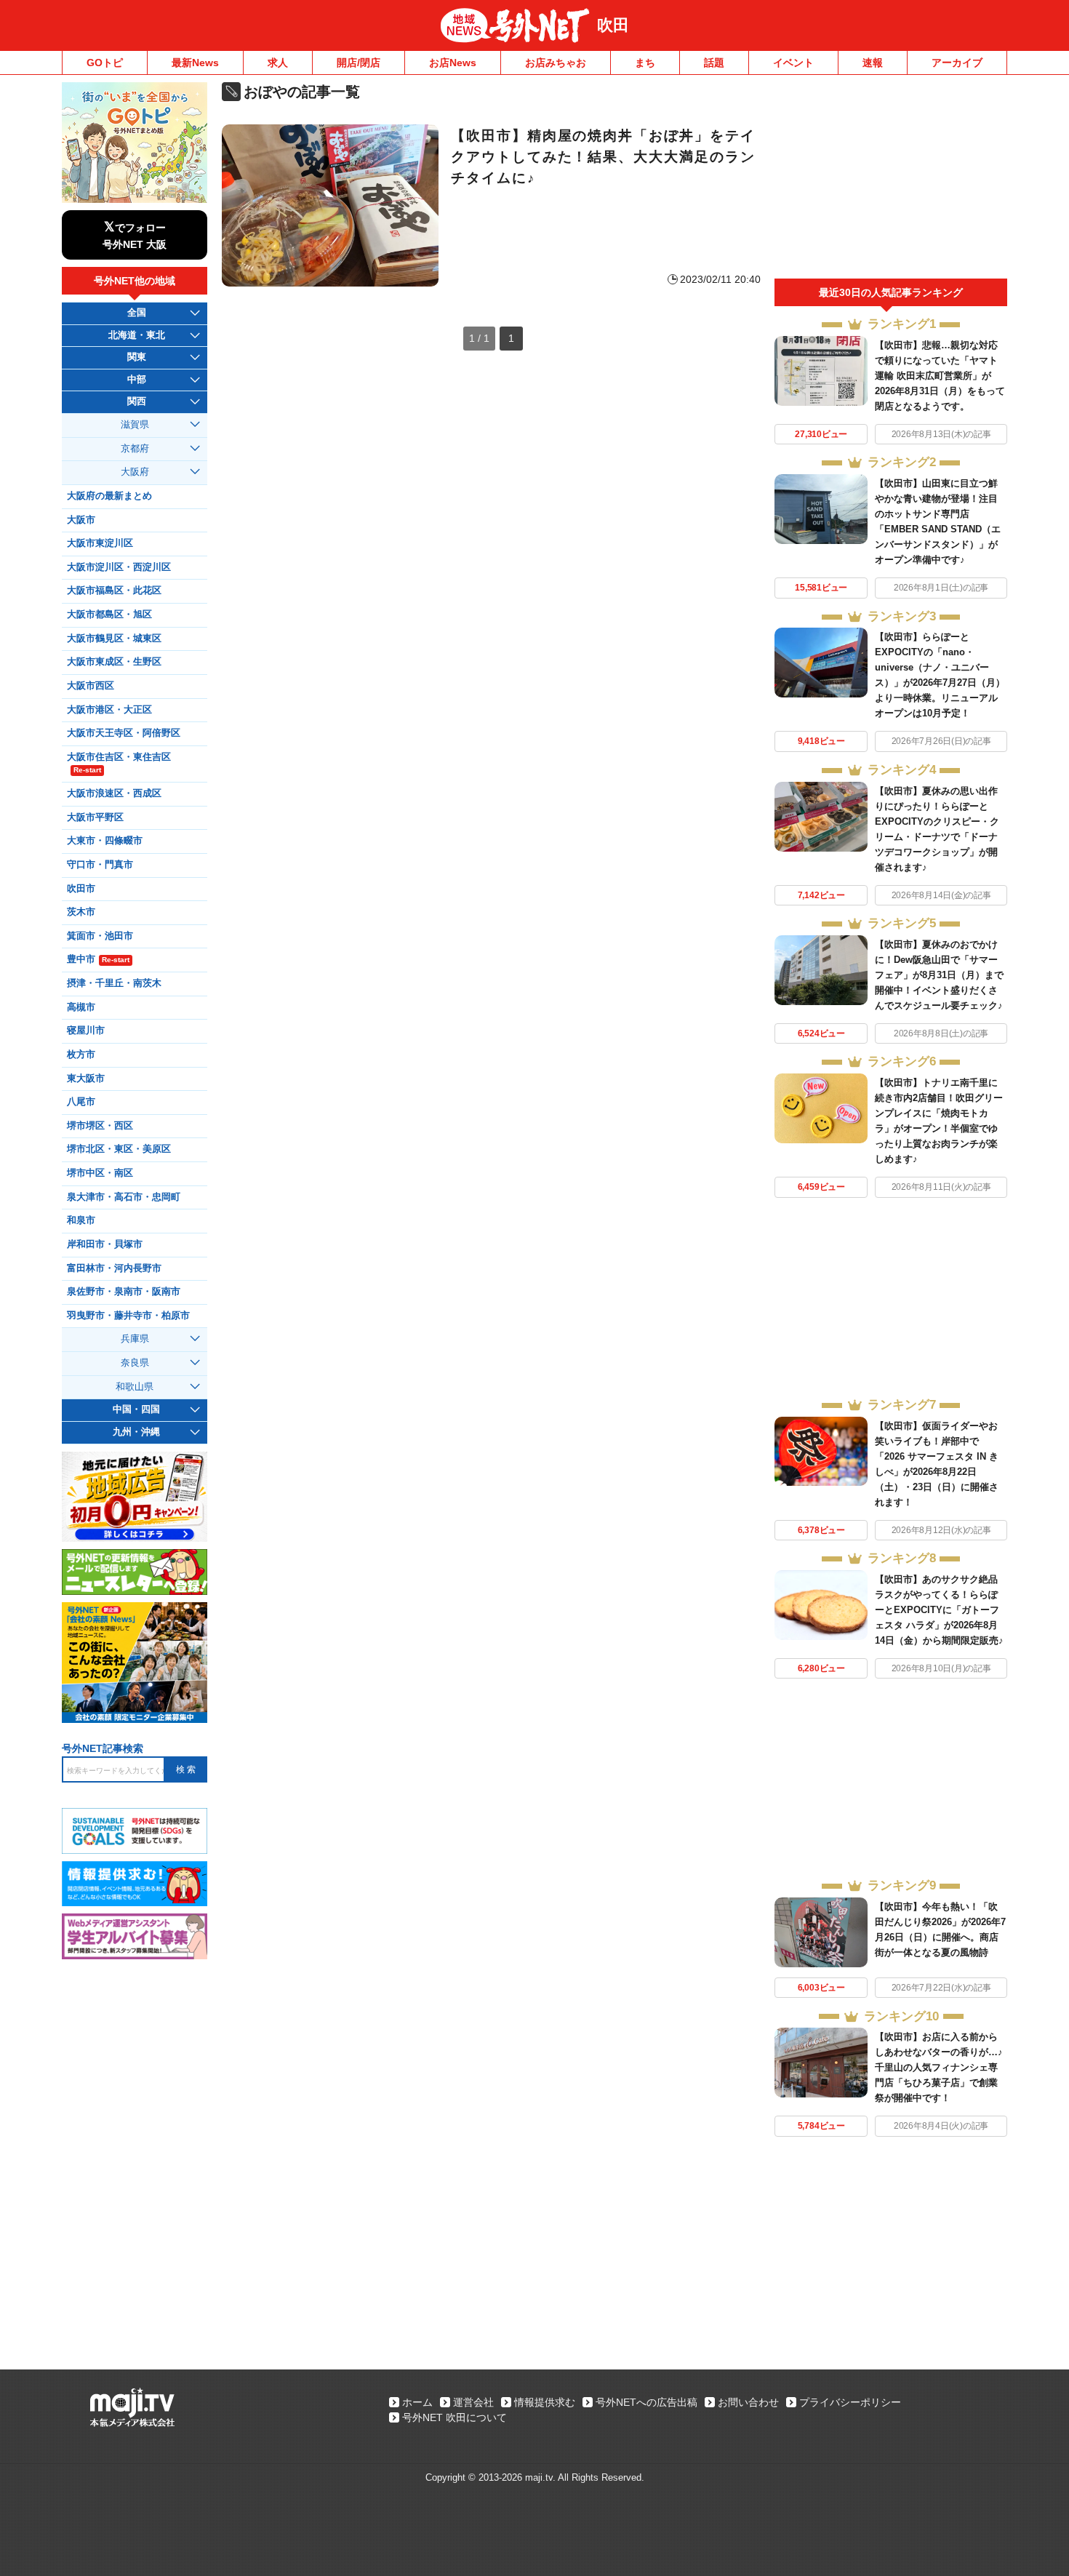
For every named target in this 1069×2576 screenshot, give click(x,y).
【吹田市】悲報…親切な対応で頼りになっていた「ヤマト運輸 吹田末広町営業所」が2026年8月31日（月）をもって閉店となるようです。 (940, 376)
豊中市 (98, 959)
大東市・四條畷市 (105, 841)
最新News (195, 63)
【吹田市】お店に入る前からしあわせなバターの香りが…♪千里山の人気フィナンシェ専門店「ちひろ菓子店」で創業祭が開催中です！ (939, 2067)
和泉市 (81, 1220)
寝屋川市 (86, 1031)
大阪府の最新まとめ (109, 496)
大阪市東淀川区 (100, 543)
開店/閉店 (359, 63)
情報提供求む (545, 2402)
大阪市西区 (91, 686)
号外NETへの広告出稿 (646, 2402)
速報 (873, 63)
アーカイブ (957, 63)
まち (645, 63)
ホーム (417, 2402)
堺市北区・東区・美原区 (119, 1149)
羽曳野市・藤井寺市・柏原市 (128, 1316)
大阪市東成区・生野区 (114, 662)
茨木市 (81, 912)
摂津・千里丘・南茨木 (114, 983)
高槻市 (81, 1007)
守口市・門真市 (100, 865)
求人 (278, 63)
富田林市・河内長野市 (114, 1268)
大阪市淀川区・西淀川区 (119, 567)
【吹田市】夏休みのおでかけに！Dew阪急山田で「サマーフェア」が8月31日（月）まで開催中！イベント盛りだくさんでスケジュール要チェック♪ (939, 975)
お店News (453, 63)
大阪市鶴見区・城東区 (114, 639)
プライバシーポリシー (850, 2402)
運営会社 (473, 2402)
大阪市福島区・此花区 (114, 591)
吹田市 (81, 889)
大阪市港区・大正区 (109, 710)
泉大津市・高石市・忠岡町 (124, 1197)
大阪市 (81, 520)
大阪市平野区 (95, 817)
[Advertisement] (891, 180)
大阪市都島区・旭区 (109, 615)
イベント (793, 63)
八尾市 (81, 1102)
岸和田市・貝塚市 (105, 1244)
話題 (714, 63)
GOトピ (105, 63)
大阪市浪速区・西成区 (114, 793)
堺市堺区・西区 (100, 1126)
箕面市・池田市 (100, 936)
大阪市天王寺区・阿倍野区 (124, 733)
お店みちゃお (556, 63)
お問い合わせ (748, 2402)
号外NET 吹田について (455, 2417)
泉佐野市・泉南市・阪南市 (124, 1292)
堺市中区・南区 (100, 1173)
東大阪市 (86, 1079)
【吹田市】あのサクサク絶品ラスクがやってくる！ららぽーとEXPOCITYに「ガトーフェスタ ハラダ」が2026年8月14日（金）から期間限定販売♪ (939, 1610)
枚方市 (81, 1055)
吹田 (613, 25)
